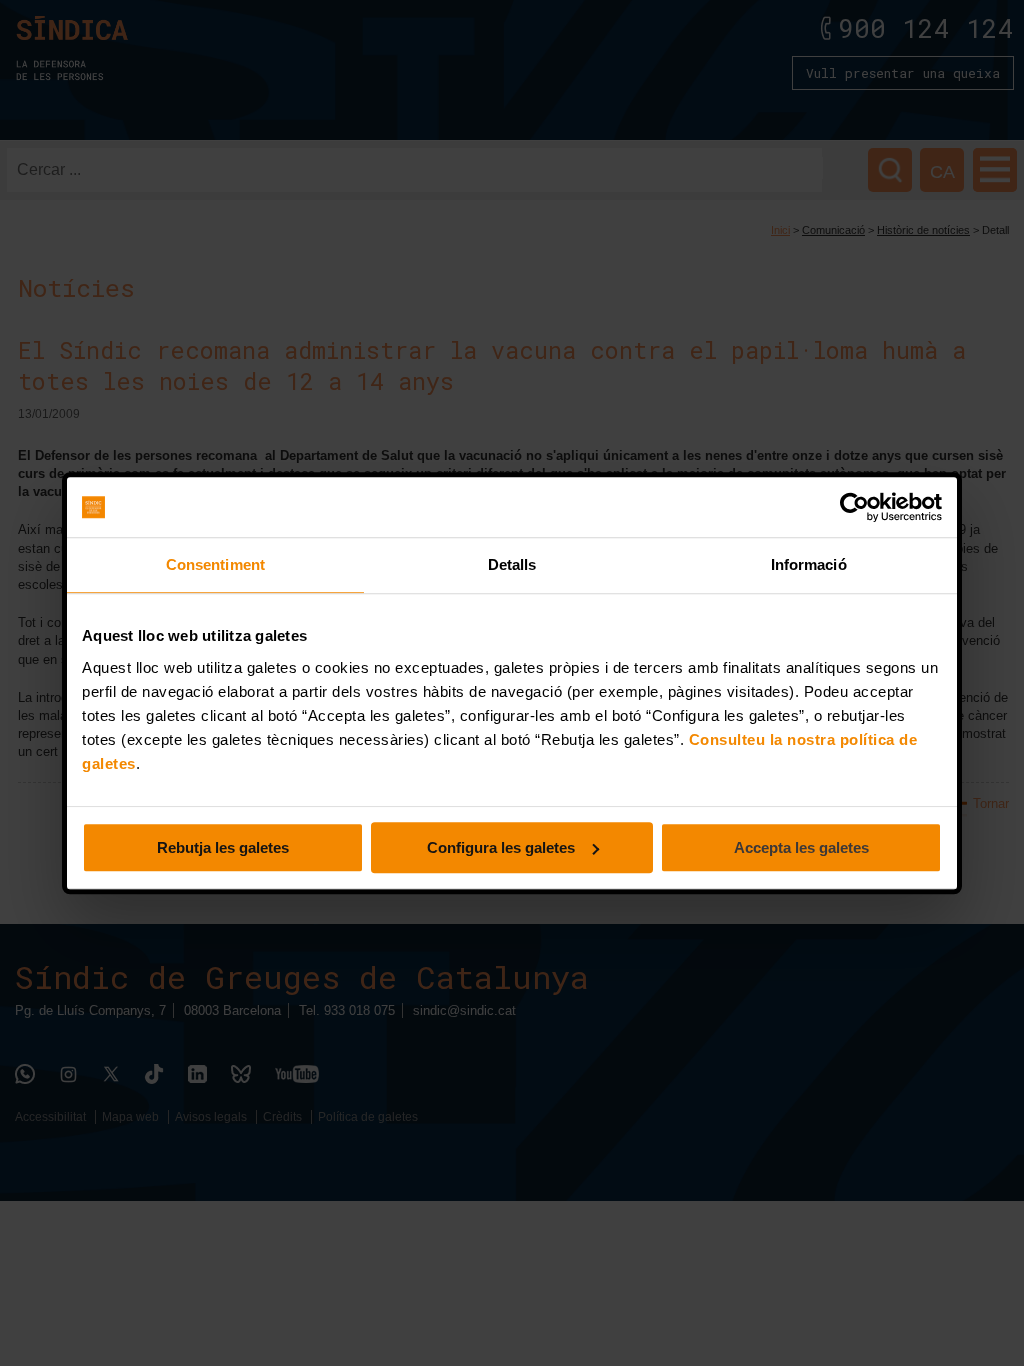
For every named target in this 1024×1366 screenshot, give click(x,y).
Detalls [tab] (512, 564)
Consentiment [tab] (215, 564)
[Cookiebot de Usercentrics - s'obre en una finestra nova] (854, 507)
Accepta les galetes (801, 847)
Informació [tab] (809, 564)
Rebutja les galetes (223, 847)
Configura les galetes (501, 847)
